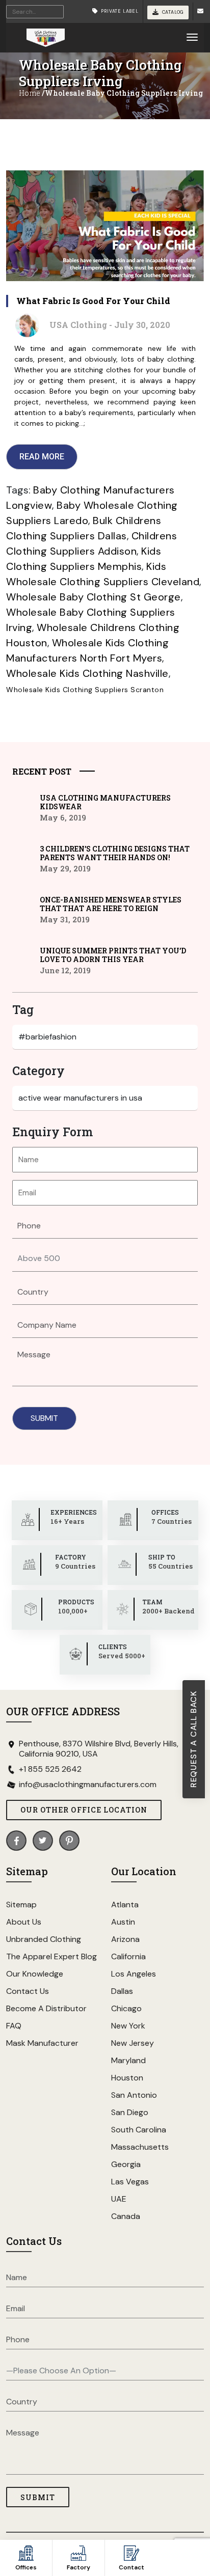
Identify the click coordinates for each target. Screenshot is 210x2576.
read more (42, 457)
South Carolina (139, 2130)
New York (128, 2026)
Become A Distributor (46, 2008)
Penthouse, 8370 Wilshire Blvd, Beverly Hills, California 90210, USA (99, 1749)
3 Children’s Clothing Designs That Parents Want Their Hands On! (115, 853)
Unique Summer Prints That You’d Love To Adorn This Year (113, 955)
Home (30, 93)
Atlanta (125, 1904)
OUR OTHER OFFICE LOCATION (84, 1810)
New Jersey (133, 2043)
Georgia (126, 2164)
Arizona (125, 1939)
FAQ (14, 2026)
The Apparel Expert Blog (51, 1956)
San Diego (130, 2112)
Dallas (122, 1991)
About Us (24, 1922)
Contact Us (28, 1991)
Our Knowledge (35, 1974)
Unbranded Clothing (44, 1939)
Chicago (126, 2008)
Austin (123, 1922)
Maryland (128, 2060)
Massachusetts (140, 2147)
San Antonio (134, 2095)
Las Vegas (130, 2182)
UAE (119, 2199)
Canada (126, 2216)
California (128, 1956)
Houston (127, 2078)
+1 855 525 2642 (50, 1769)
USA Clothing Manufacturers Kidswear (105, 802)
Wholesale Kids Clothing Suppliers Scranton (85, 690)
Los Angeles (134, 1974)
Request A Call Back (193, 1739)
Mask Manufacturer (42, 2043)
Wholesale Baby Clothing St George (94, 597)
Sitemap (21, 1904)
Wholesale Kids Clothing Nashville (87, 673)
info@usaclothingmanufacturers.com (88, 1785)
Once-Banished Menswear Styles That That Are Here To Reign (111, 904)
